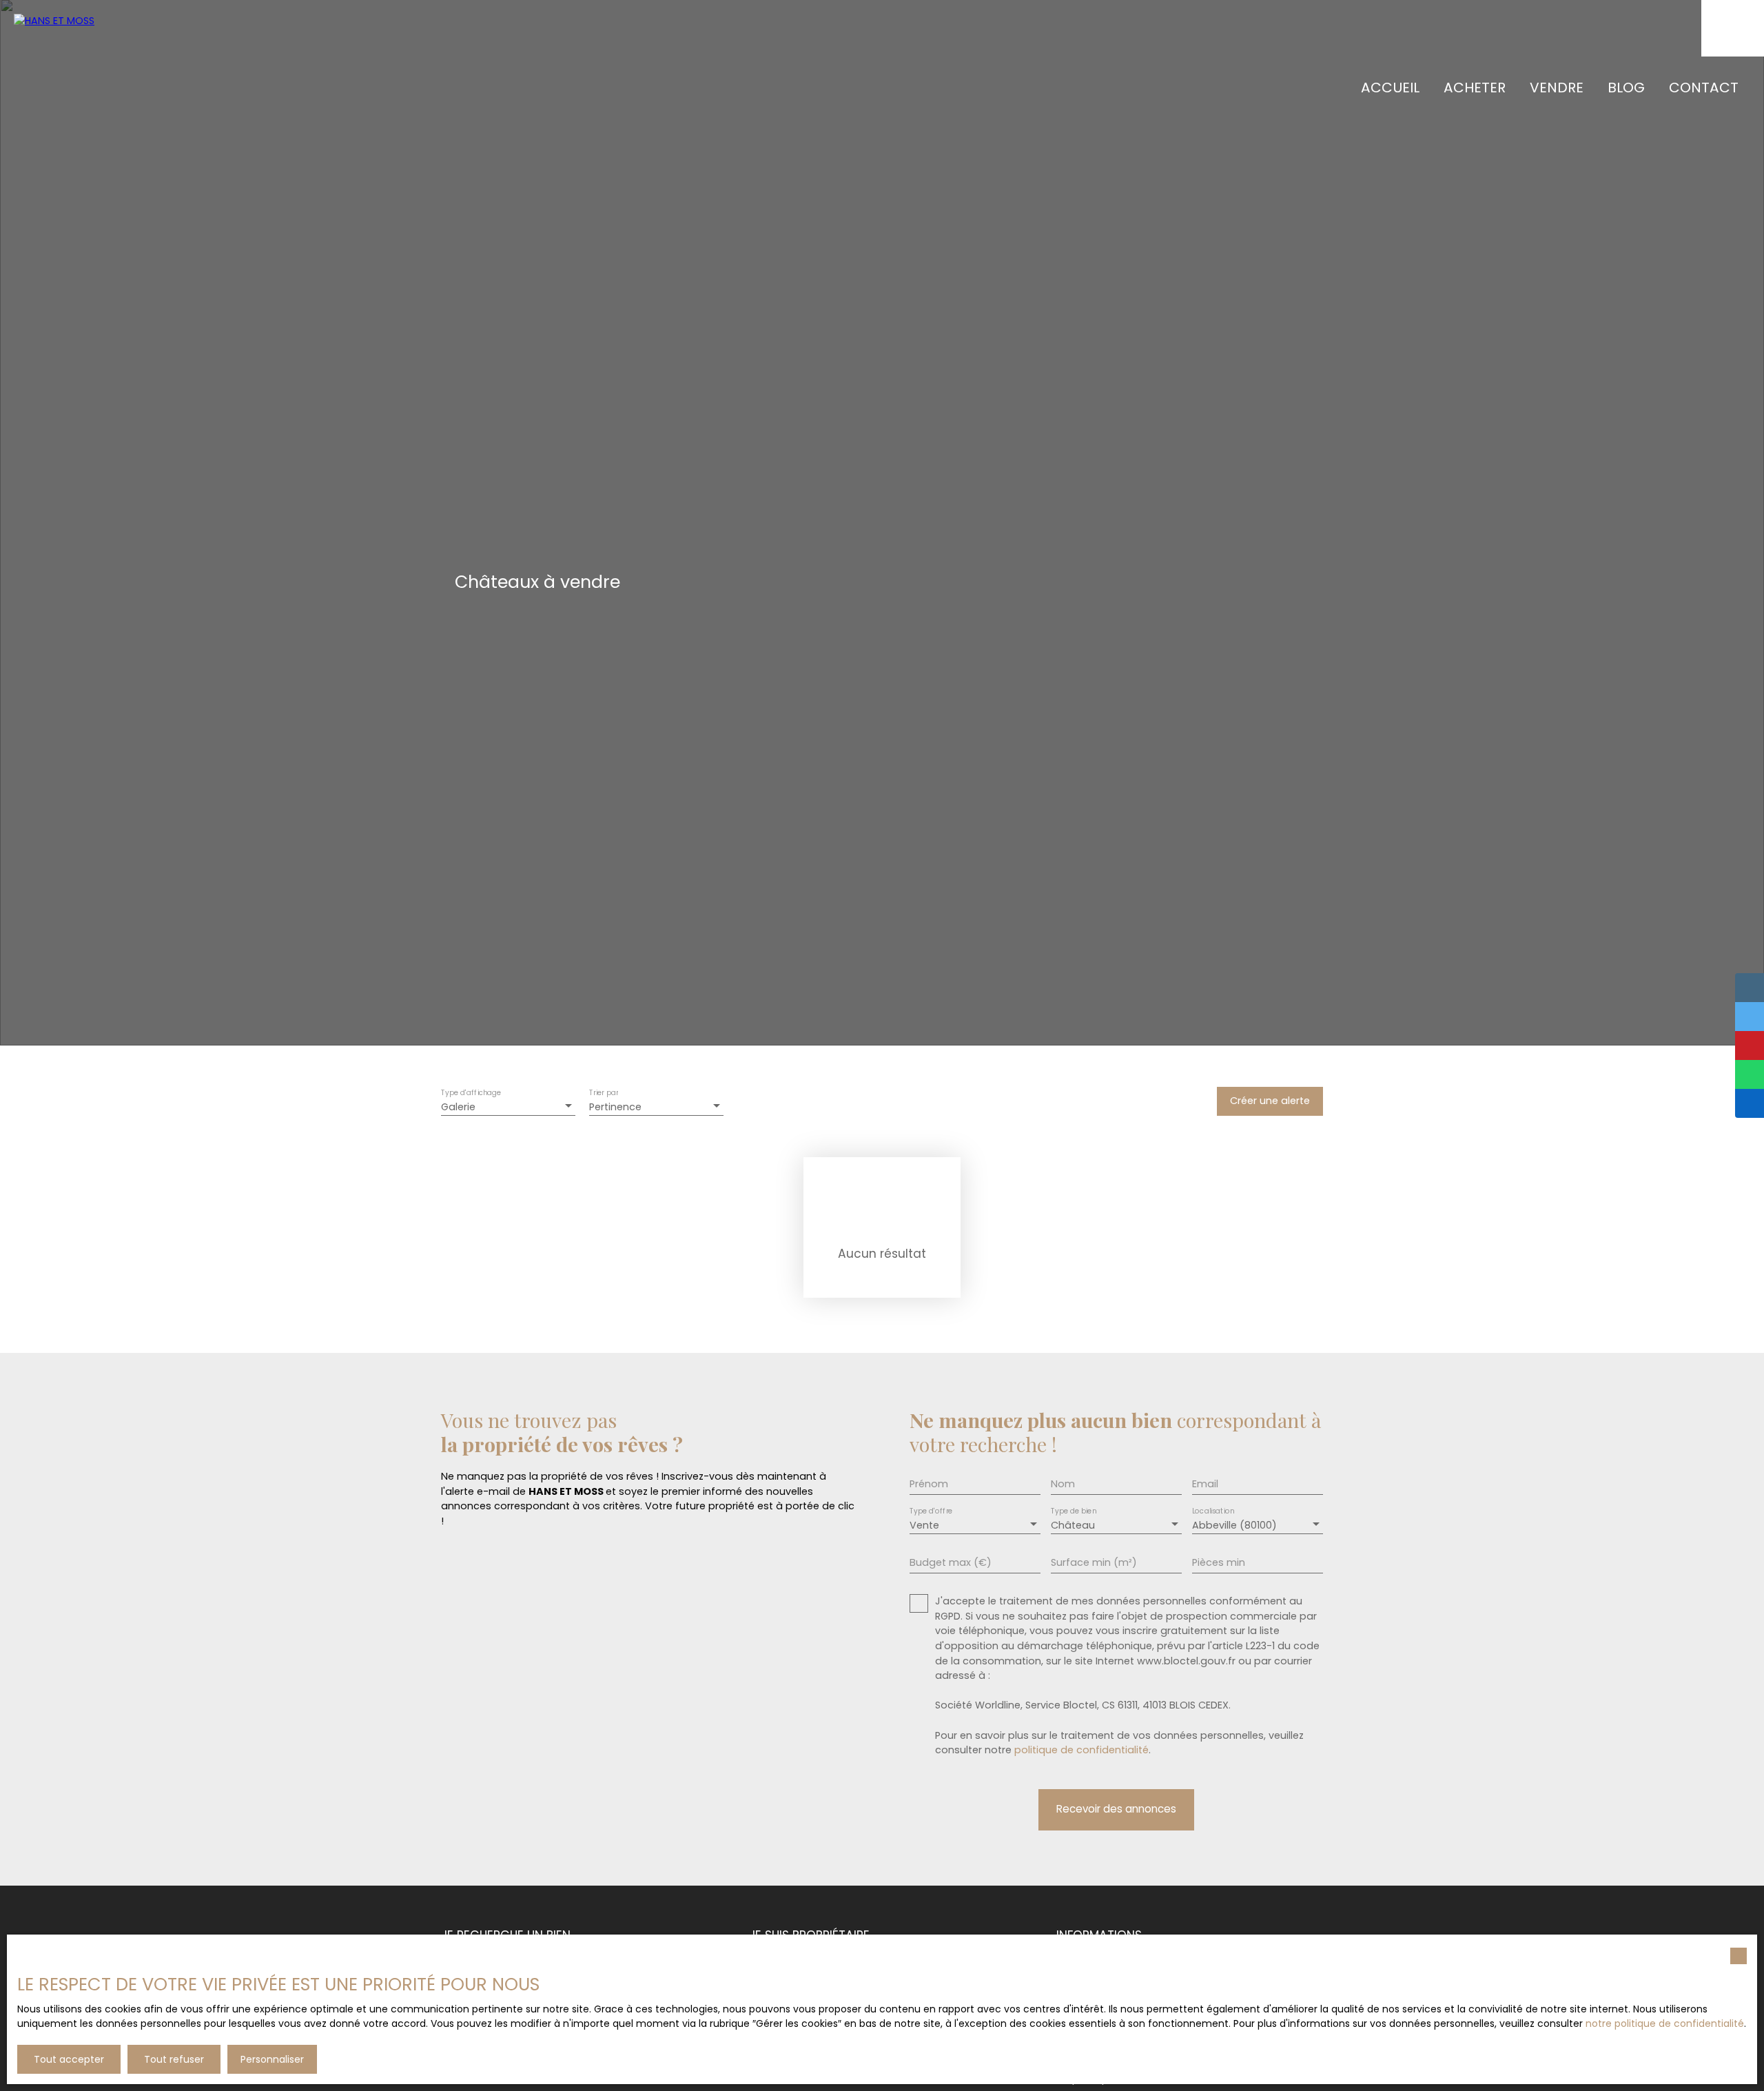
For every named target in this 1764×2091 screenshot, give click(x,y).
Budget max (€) (951, 1562)
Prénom (929, 1484)
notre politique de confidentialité (1665, 2023)
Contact (1704, 88)
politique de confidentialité (1081, 1750)
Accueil (1390, 88)
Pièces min (1219, 1562)
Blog (1626, 88)
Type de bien (1074, 1512)
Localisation (1213, 1512)
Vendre (1557, 88)
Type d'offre (931, 1512)
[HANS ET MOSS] (110, 55)
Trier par (604, 1093)
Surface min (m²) (1094, 1562)
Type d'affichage (471, 1093)
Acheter (1475, 88)
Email (1205, 1484)
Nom (1063, 1484)
